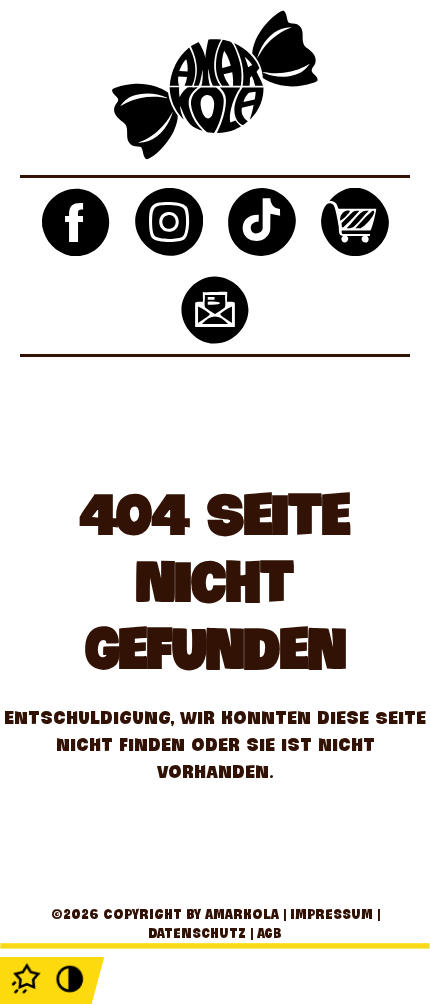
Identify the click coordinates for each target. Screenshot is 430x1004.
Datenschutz (197, 932)
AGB (269, 932)
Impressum (331, 913)
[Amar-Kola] (215, 87)
